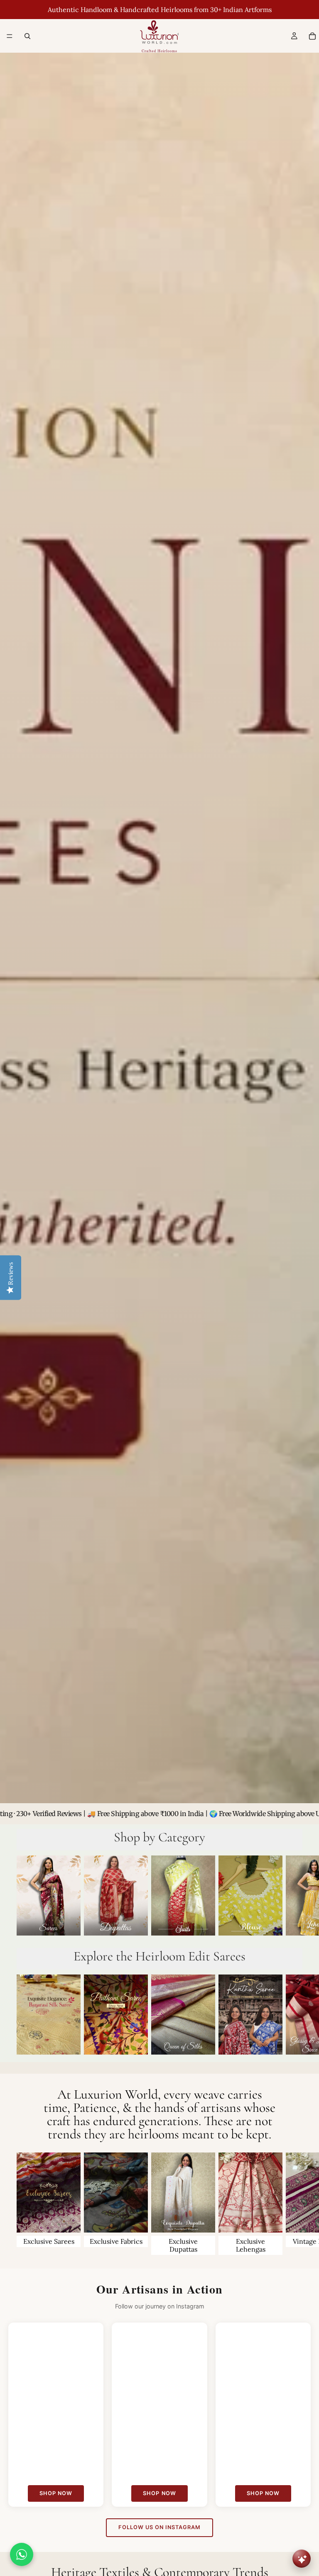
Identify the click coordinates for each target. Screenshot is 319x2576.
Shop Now (56, 2493)
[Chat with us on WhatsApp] (22, 2554)
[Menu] (10, 36)
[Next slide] (293, 1897)
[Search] (27, 36)
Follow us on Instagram (160, 2527)
